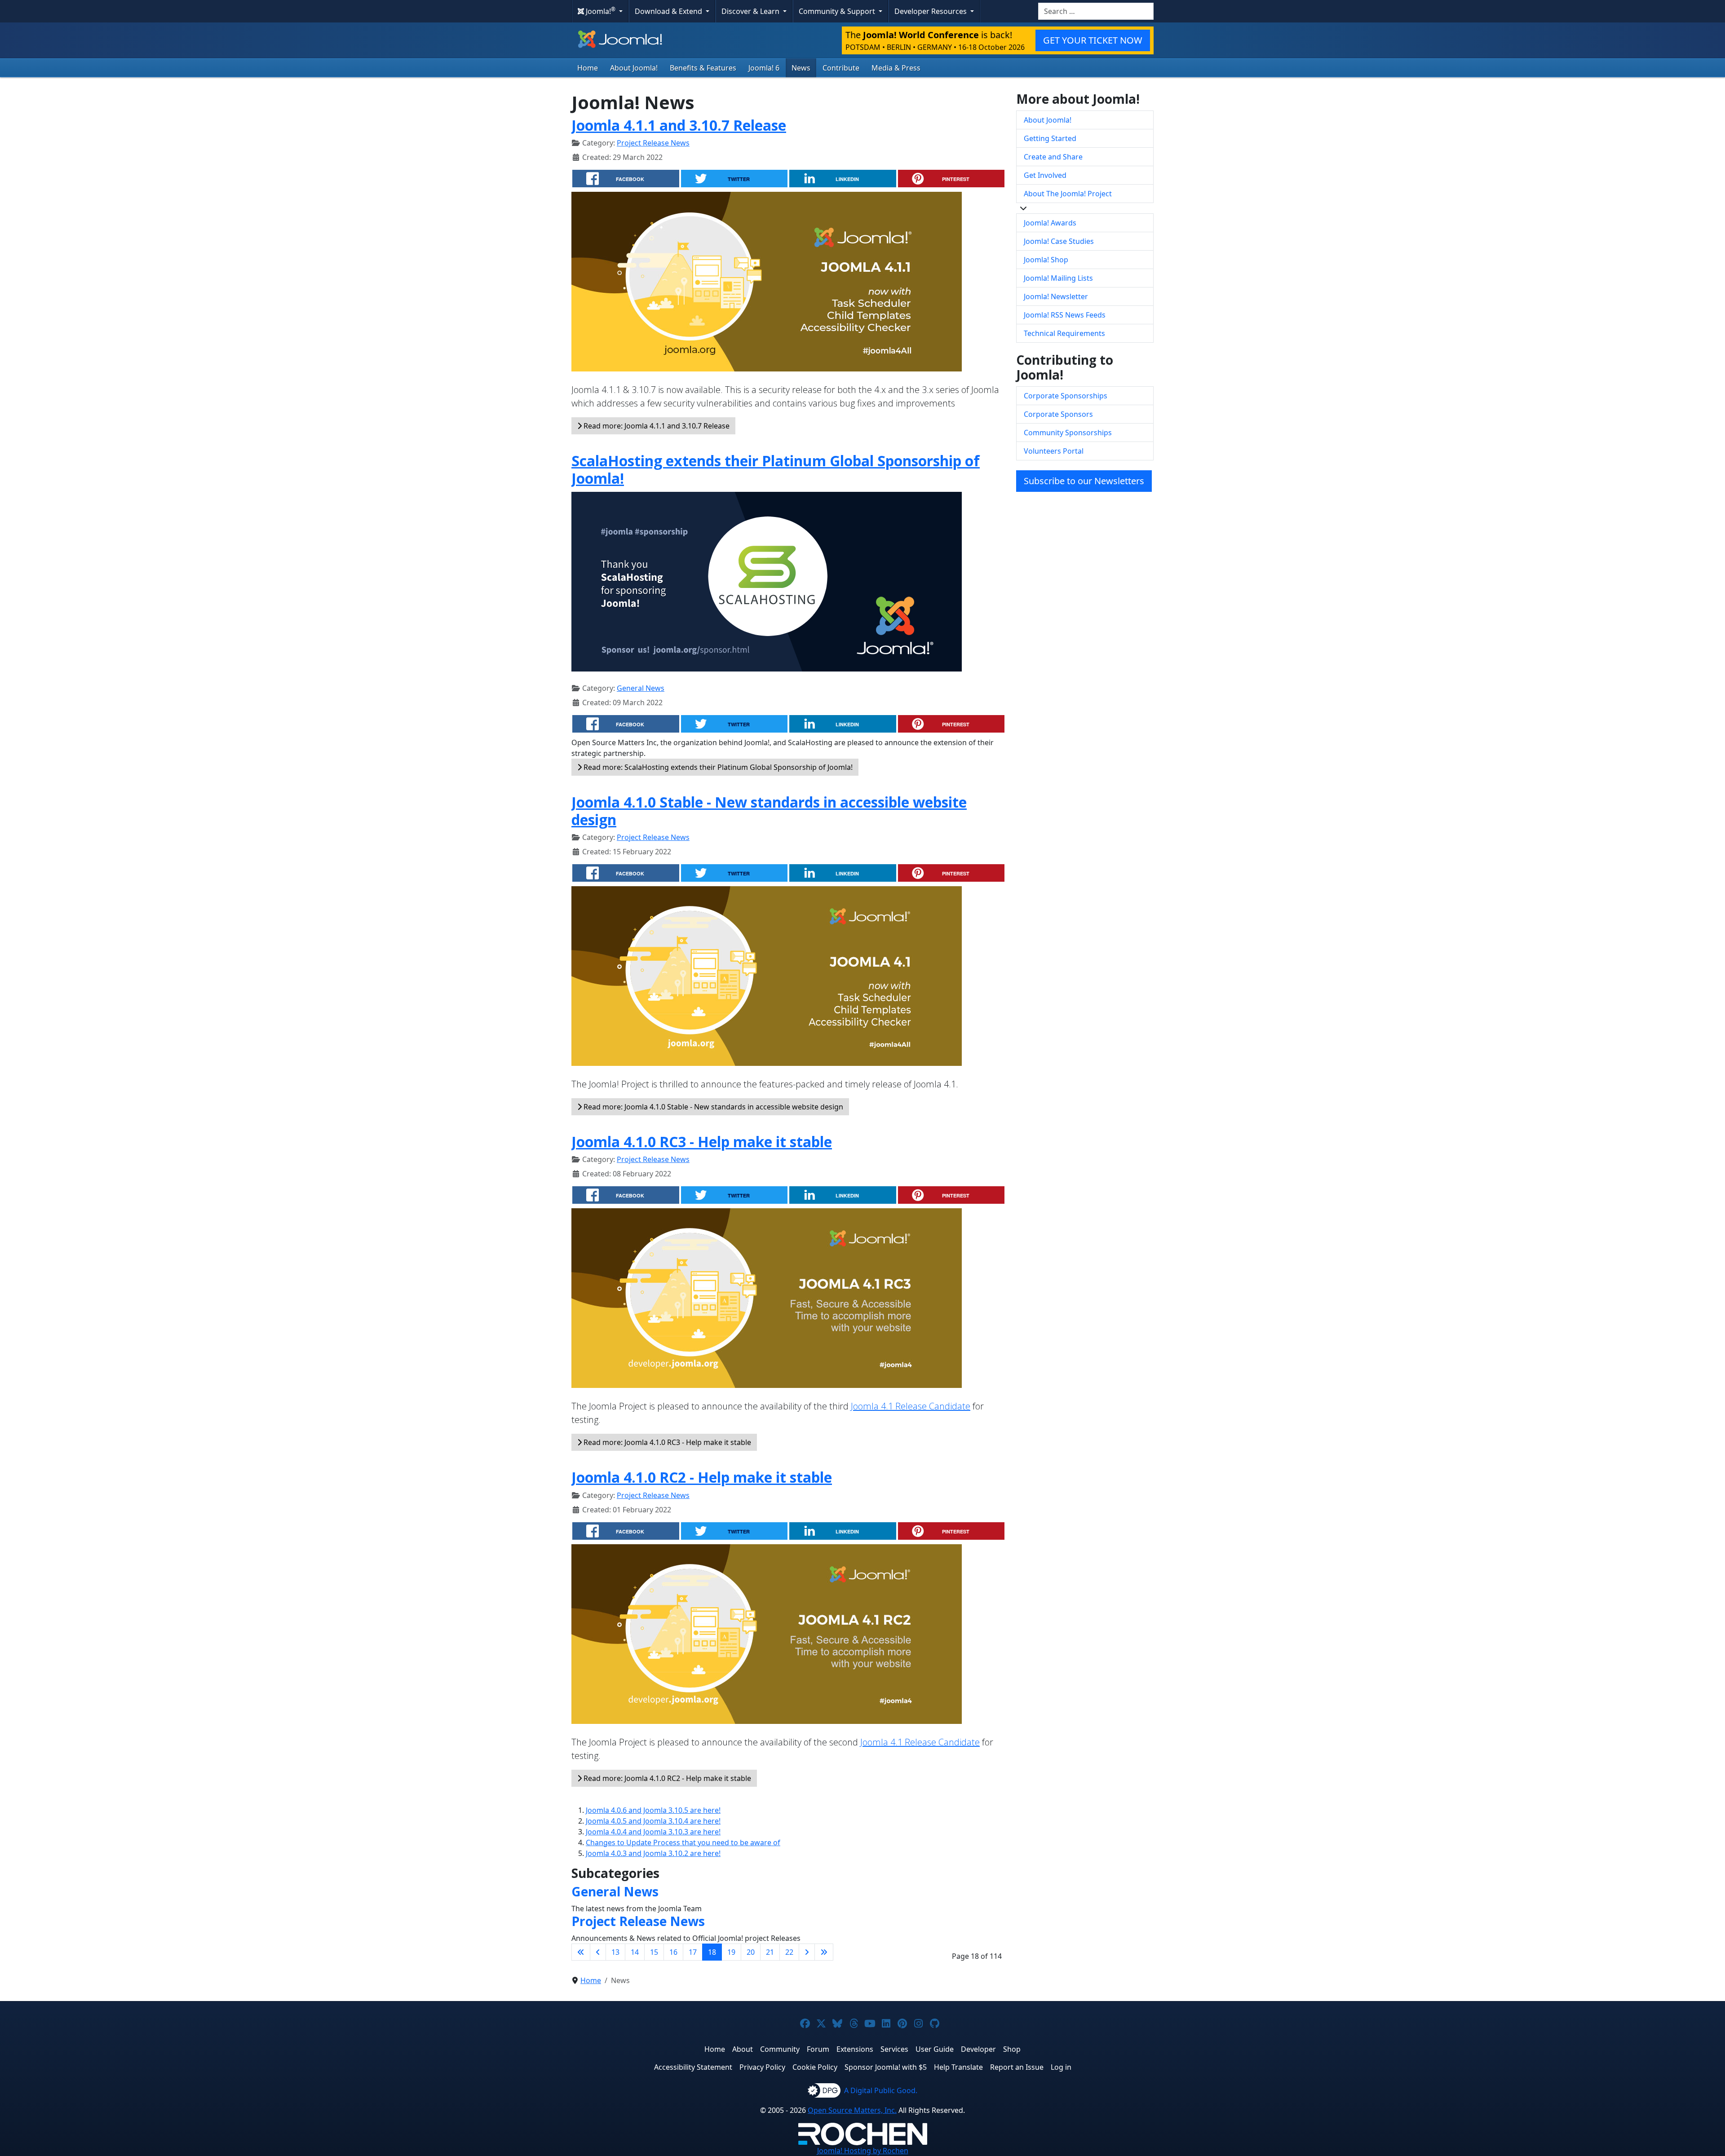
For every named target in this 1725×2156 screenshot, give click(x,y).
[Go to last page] (824, 1952)
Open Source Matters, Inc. (852, 2110)
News (801, 68)
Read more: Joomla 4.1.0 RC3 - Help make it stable (666, 1442)
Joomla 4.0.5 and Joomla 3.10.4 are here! (653, 1821)
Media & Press (896, 68)
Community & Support (838, 11)
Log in (1061, 2067)
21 (770, 1952)
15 (654, 1952)
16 (673, 1952)
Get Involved (1045, 175)
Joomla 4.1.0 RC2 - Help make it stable (702, 1477)
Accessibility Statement (693, 2067)
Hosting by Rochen (863, 2151)
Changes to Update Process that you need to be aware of (683, 1842)
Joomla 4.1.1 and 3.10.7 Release (679, 125)
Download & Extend (669, 11)
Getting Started (1050, 138)
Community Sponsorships (1068, 433)
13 (615, 1952)
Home (588, 68)
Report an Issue (1017, 2067)
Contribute (841, 68)
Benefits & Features (703, 68)
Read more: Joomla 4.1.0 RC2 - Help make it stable (666, 1778)
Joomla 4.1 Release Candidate (911, 1406)
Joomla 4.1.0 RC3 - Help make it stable (702, 1142)
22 (789, 1952)
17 (693, 1952)
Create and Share (1053, 157)
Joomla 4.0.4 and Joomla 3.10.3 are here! (653, 1832)
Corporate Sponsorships (1066, 396)
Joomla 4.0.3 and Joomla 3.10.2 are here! (653, 1853)
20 (751, 1952)
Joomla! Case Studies (1059, 241)
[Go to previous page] (598, 1952)
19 (731, 1952)
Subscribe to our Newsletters (1084, 481)
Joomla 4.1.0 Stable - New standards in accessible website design (769, 811)
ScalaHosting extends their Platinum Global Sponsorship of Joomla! (776, 469)
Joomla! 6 (764, 68)
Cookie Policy (815, 2067)
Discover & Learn (751, 11)
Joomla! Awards (1050, 223)
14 (635, 1952)
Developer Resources (931, 11)
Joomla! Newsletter (1056, 296)
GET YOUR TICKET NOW (1093, 40)
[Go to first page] (581, 1952)
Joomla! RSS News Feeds (1065, 315)
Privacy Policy (762, 2067)
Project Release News (653, 143)
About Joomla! (634, 68)
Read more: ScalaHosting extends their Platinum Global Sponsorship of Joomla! (717, 767)
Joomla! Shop (1046, 260)
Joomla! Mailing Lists (1058, 278)
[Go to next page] (807, 1952)
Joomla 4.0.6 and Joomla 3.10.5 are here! (653, 1810)
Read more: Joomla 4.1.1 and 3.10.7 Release (656, 426)
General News (641, 688)
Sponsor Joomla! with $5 (886, 2067)
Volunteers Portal (1054, 451)
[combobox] (1096, 11)
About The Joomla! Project (1068, 194)
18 (712, 1952)
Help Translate (958, 2067)
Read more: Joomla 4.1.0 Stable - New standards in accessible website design (712, 1107)
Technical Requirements (1064, 333)
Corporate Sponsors (1058, 414)
